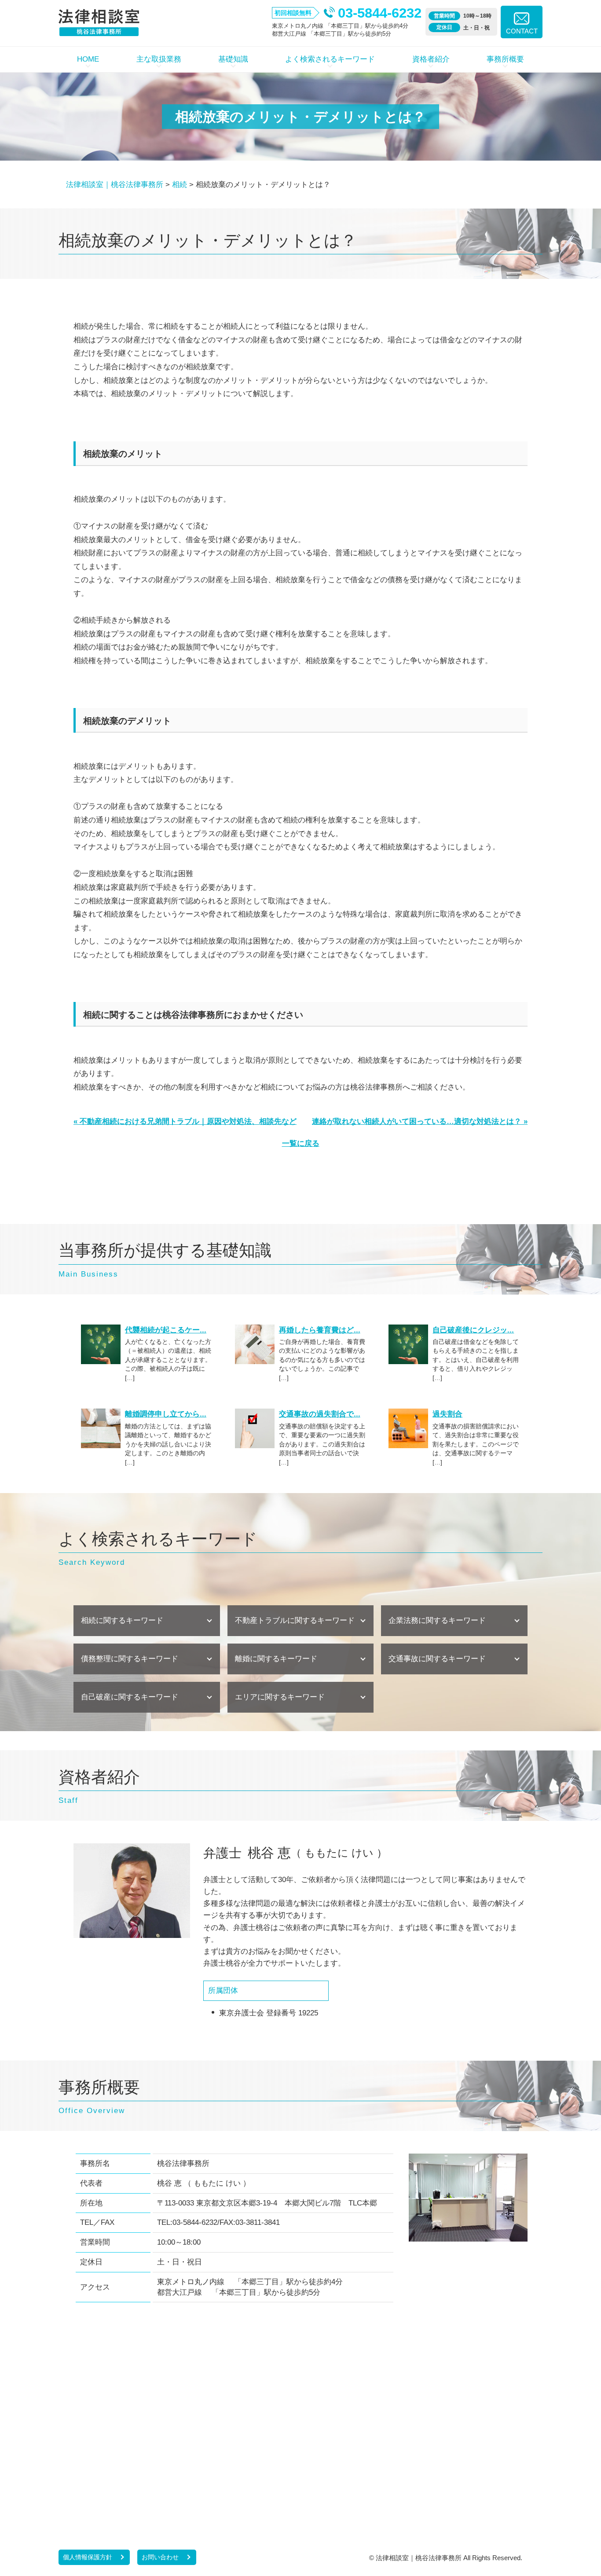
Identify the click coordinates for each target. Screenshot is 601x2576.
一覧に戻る (301, 1143)
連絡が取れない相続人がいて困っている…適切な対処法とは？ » (420, 1121)
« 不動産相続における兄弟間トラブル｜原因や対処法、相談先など (185, 1121)
